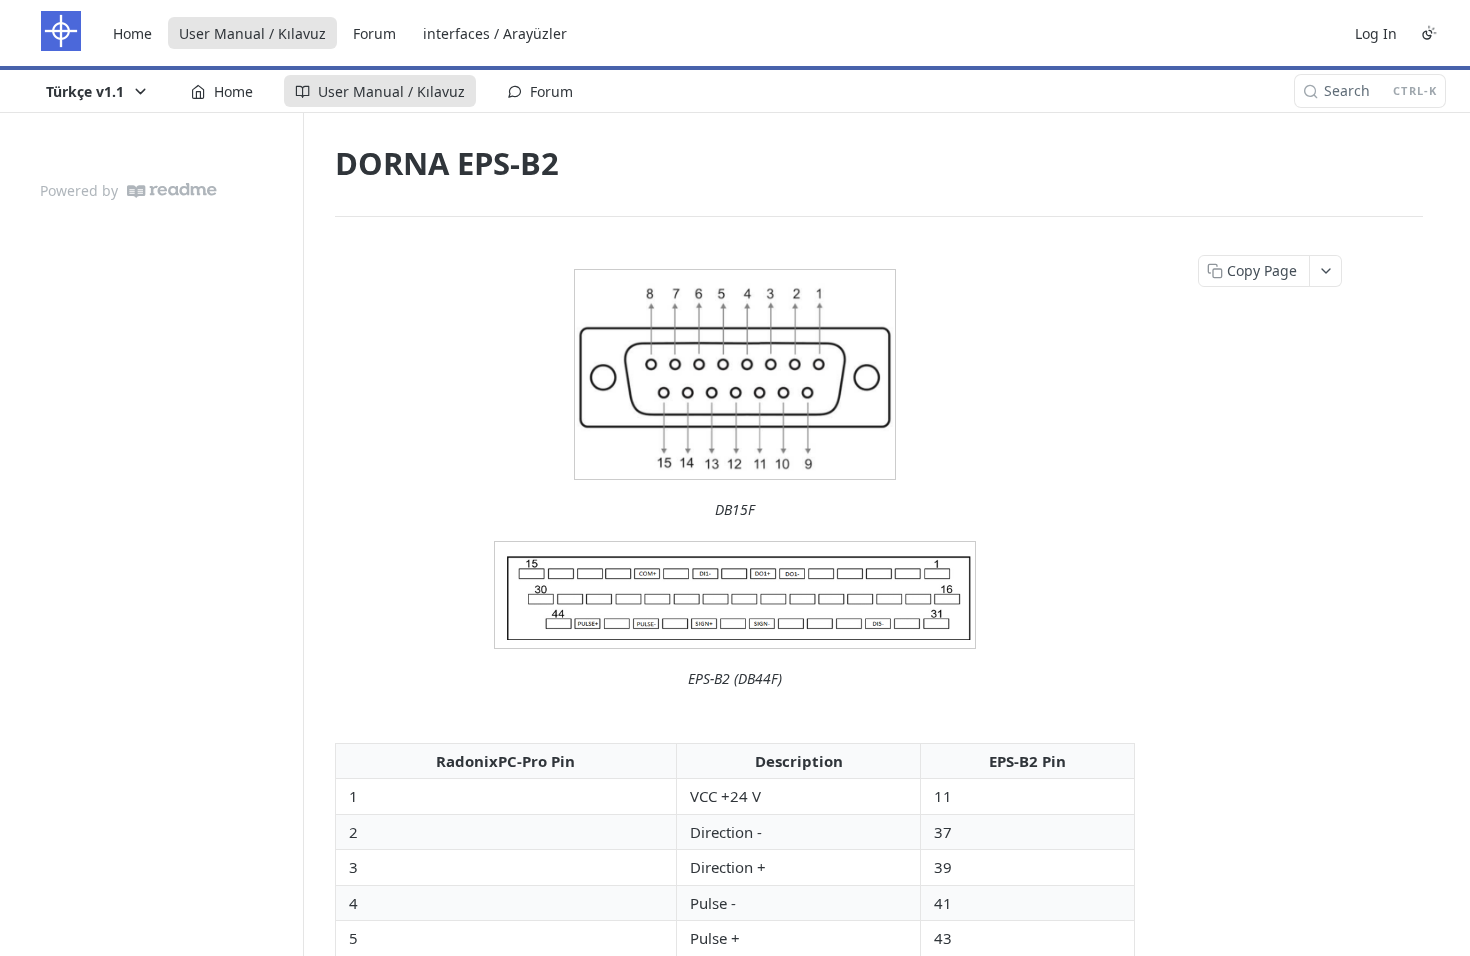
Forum (374, 33)
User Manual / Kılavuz (252, 33)
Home (132, 33)
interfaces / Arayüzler (495, 33)
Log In (1376, 33)
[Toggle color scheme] (1429, 33)
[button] (735, 374)
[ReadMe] (172, 190)
